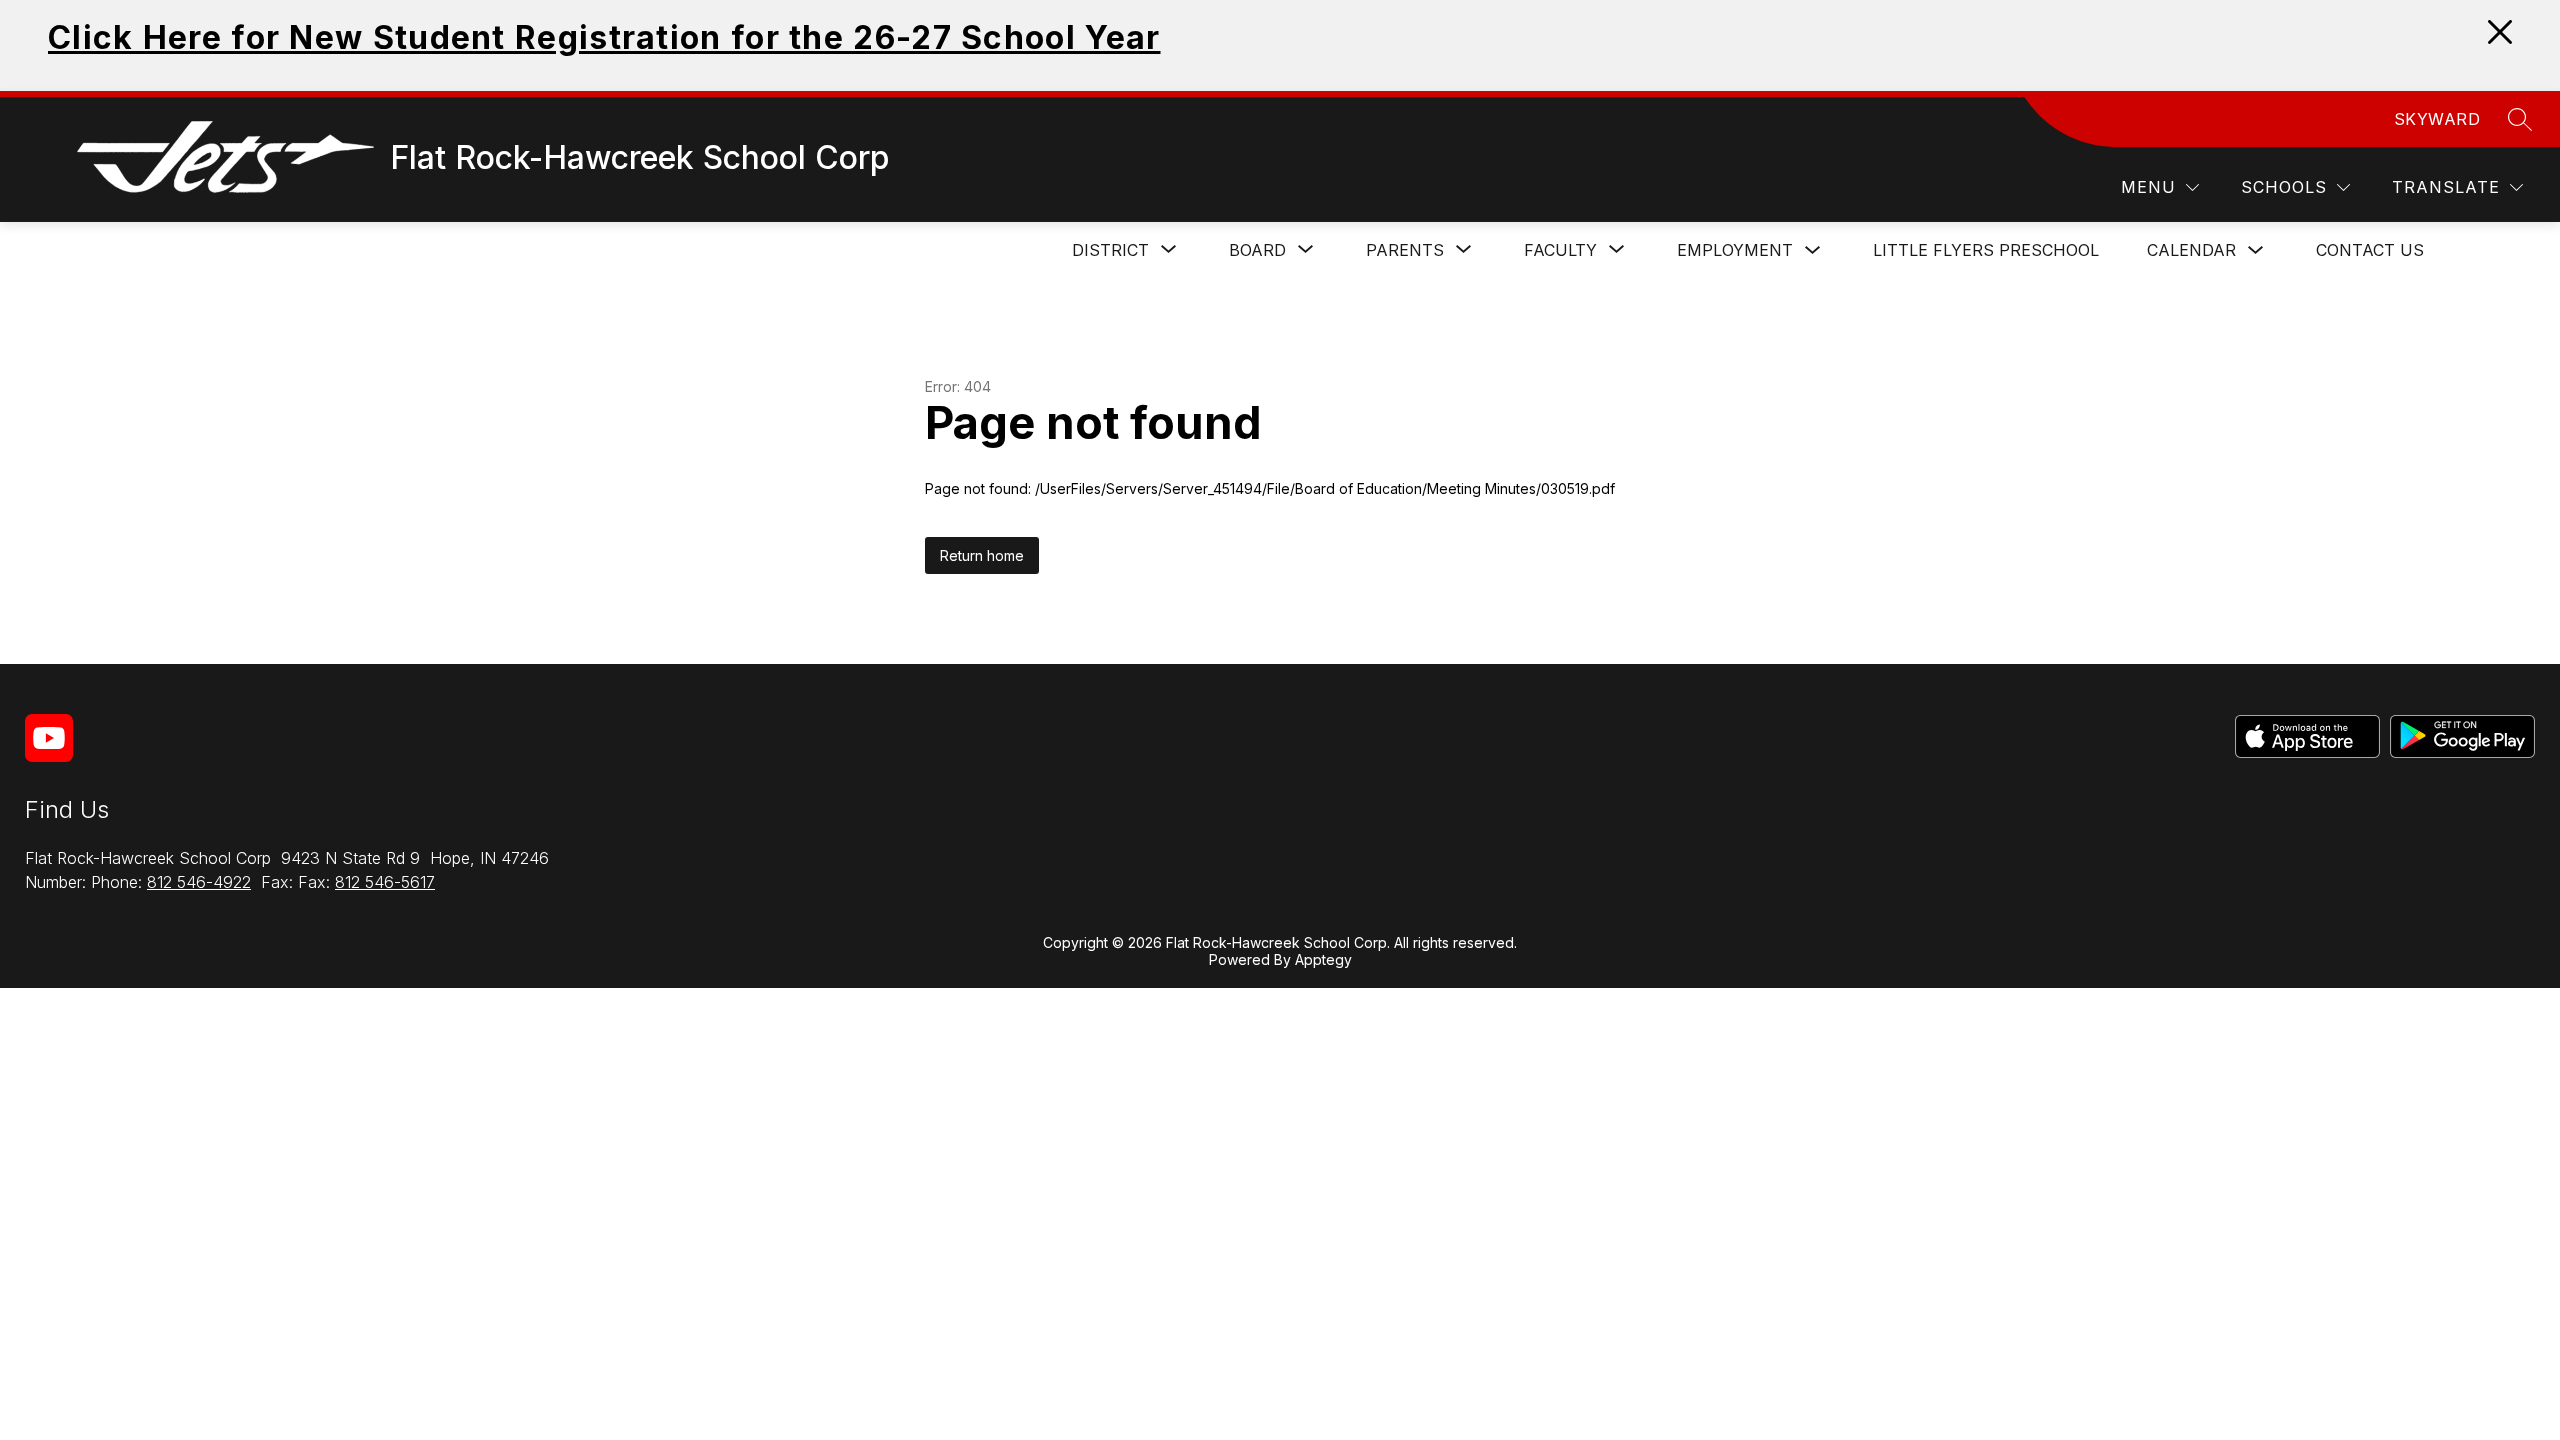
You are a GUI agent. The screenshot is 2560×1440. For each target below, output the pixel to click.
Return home (982, 555)
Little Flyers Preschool (1986, 250)
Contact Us (2370, 250)
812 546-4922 (199, 882)
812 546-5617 (385, 882)
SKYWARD (2437, 119)
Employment (1735, 250)
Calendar (2191, 250)
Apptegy (1323, 959)
